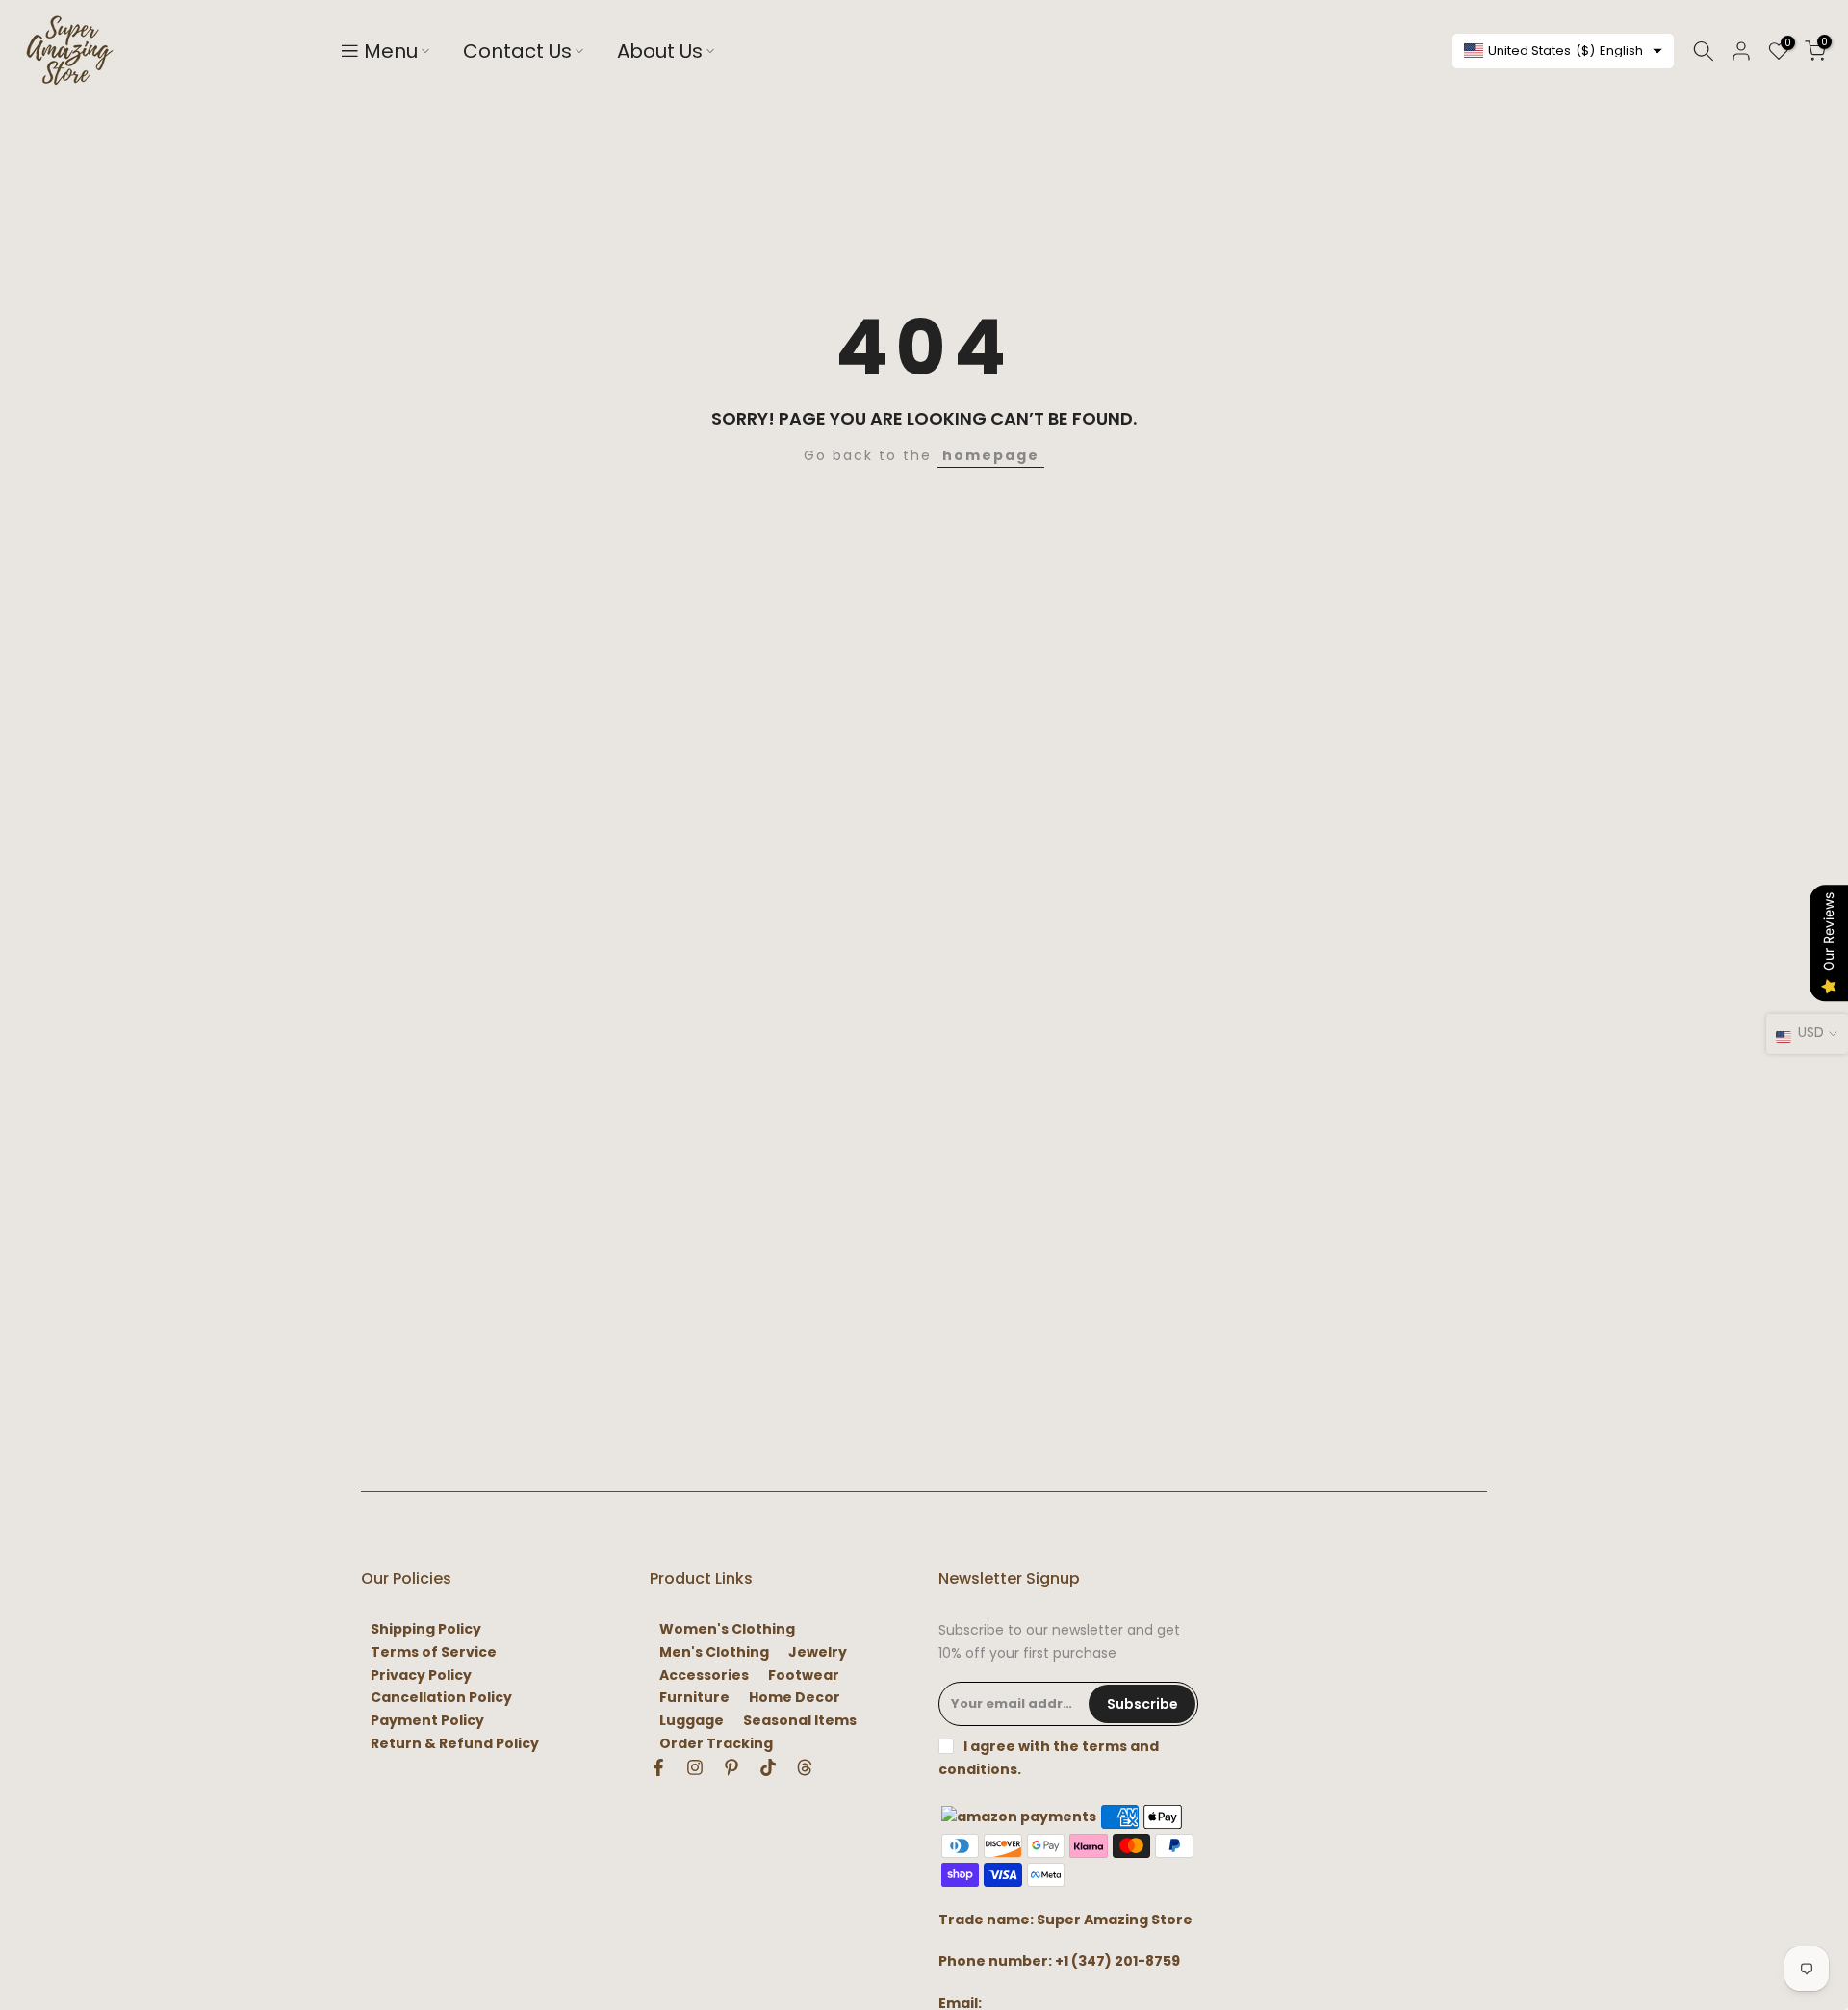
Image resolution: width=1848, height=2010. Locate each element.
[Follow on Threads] (805, 1767)
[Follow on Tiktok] (768, 1767)
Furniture (694, 1698)
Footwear (804, 1675)
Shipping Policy (426, 1629)
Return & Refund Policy (455, 1744)
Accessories (704, 1675)
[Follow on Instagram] (695, 1767)
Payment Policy (427, 1721)
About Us (660, 51)
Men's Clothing (714, 1652)
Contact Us (517, 51)
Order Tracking (716, 1744)
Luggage (692, 1721)
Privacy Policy (421, 1675)
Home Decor (795, 1698)
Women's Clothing (727, 1629)
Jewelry (818, 1652)
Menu (391, 51)
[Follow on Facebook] (658, 1767)
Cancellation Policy (441, 1698)
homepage (991, 455)
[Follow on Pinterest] (731, 1767)
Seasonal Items (800, 1721)
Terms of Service (434, 1652)
